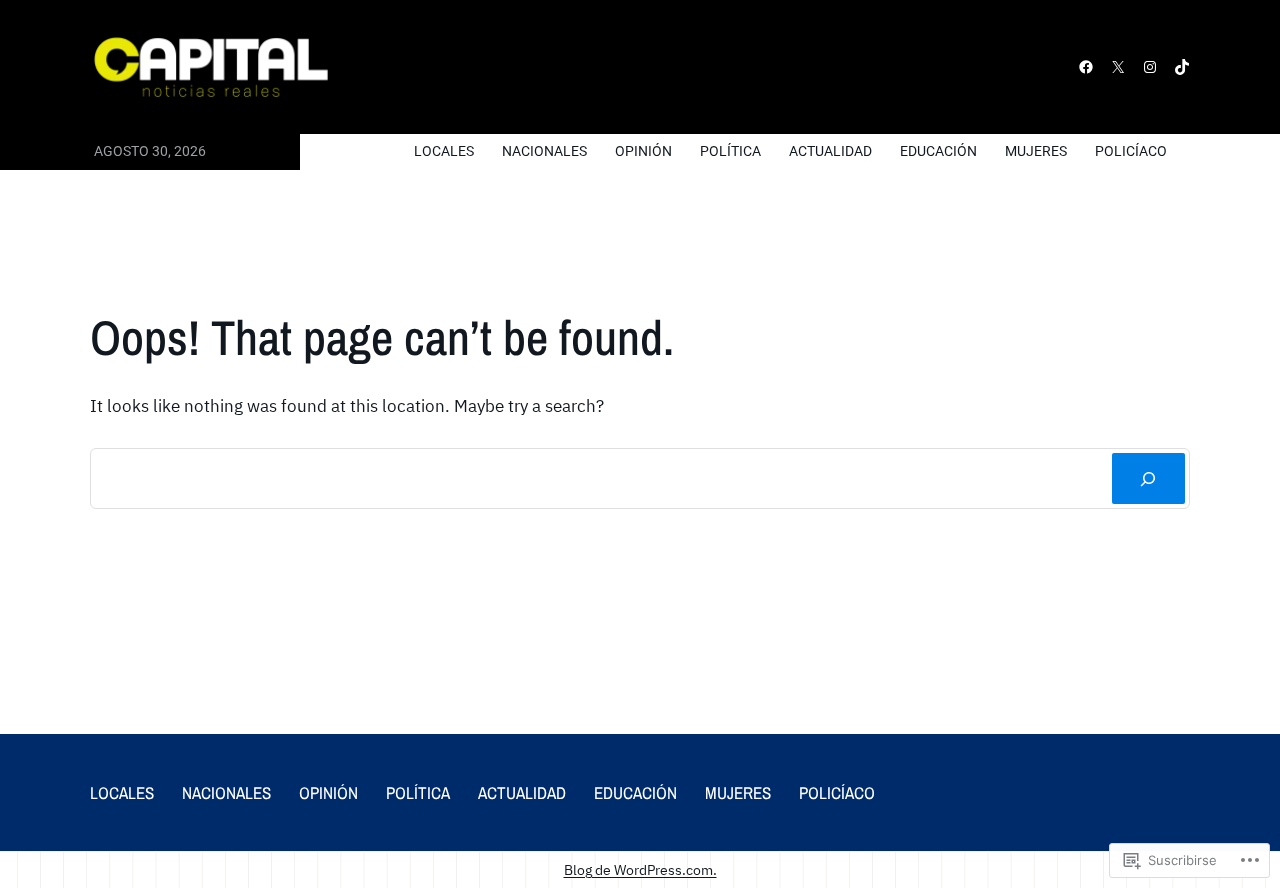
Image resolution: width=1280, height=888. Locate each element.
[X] (1118, 67)
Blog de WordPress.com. (640, 869)
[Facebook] (1086, 67)
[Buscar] (1148, 478)
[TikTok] (1182, 67)
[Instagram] (1150, 67)
